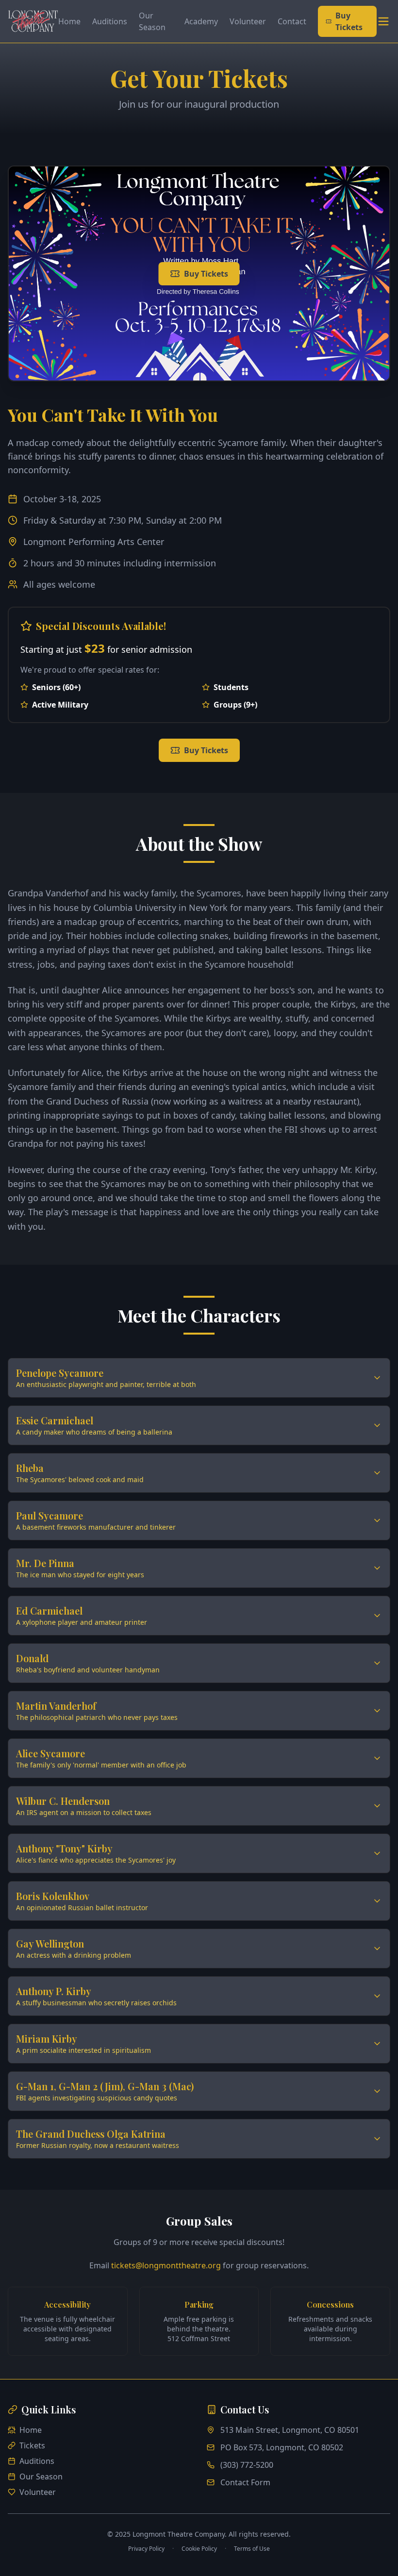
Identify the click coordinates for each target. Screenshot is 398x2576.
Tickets (32, 2445)
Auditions (110, 21)
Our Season (152, 21)
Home (69, 21)
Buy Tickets (349, 21)
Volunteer (248, 21)
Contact (292, 21)
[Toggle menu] (383, 21)
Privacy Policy (146, 2549)
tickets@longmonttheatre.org (166, 2265)
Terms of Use (252, 2549)
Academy (201, 21)
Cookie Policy (199, 2549)
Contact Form (245, 2482)
